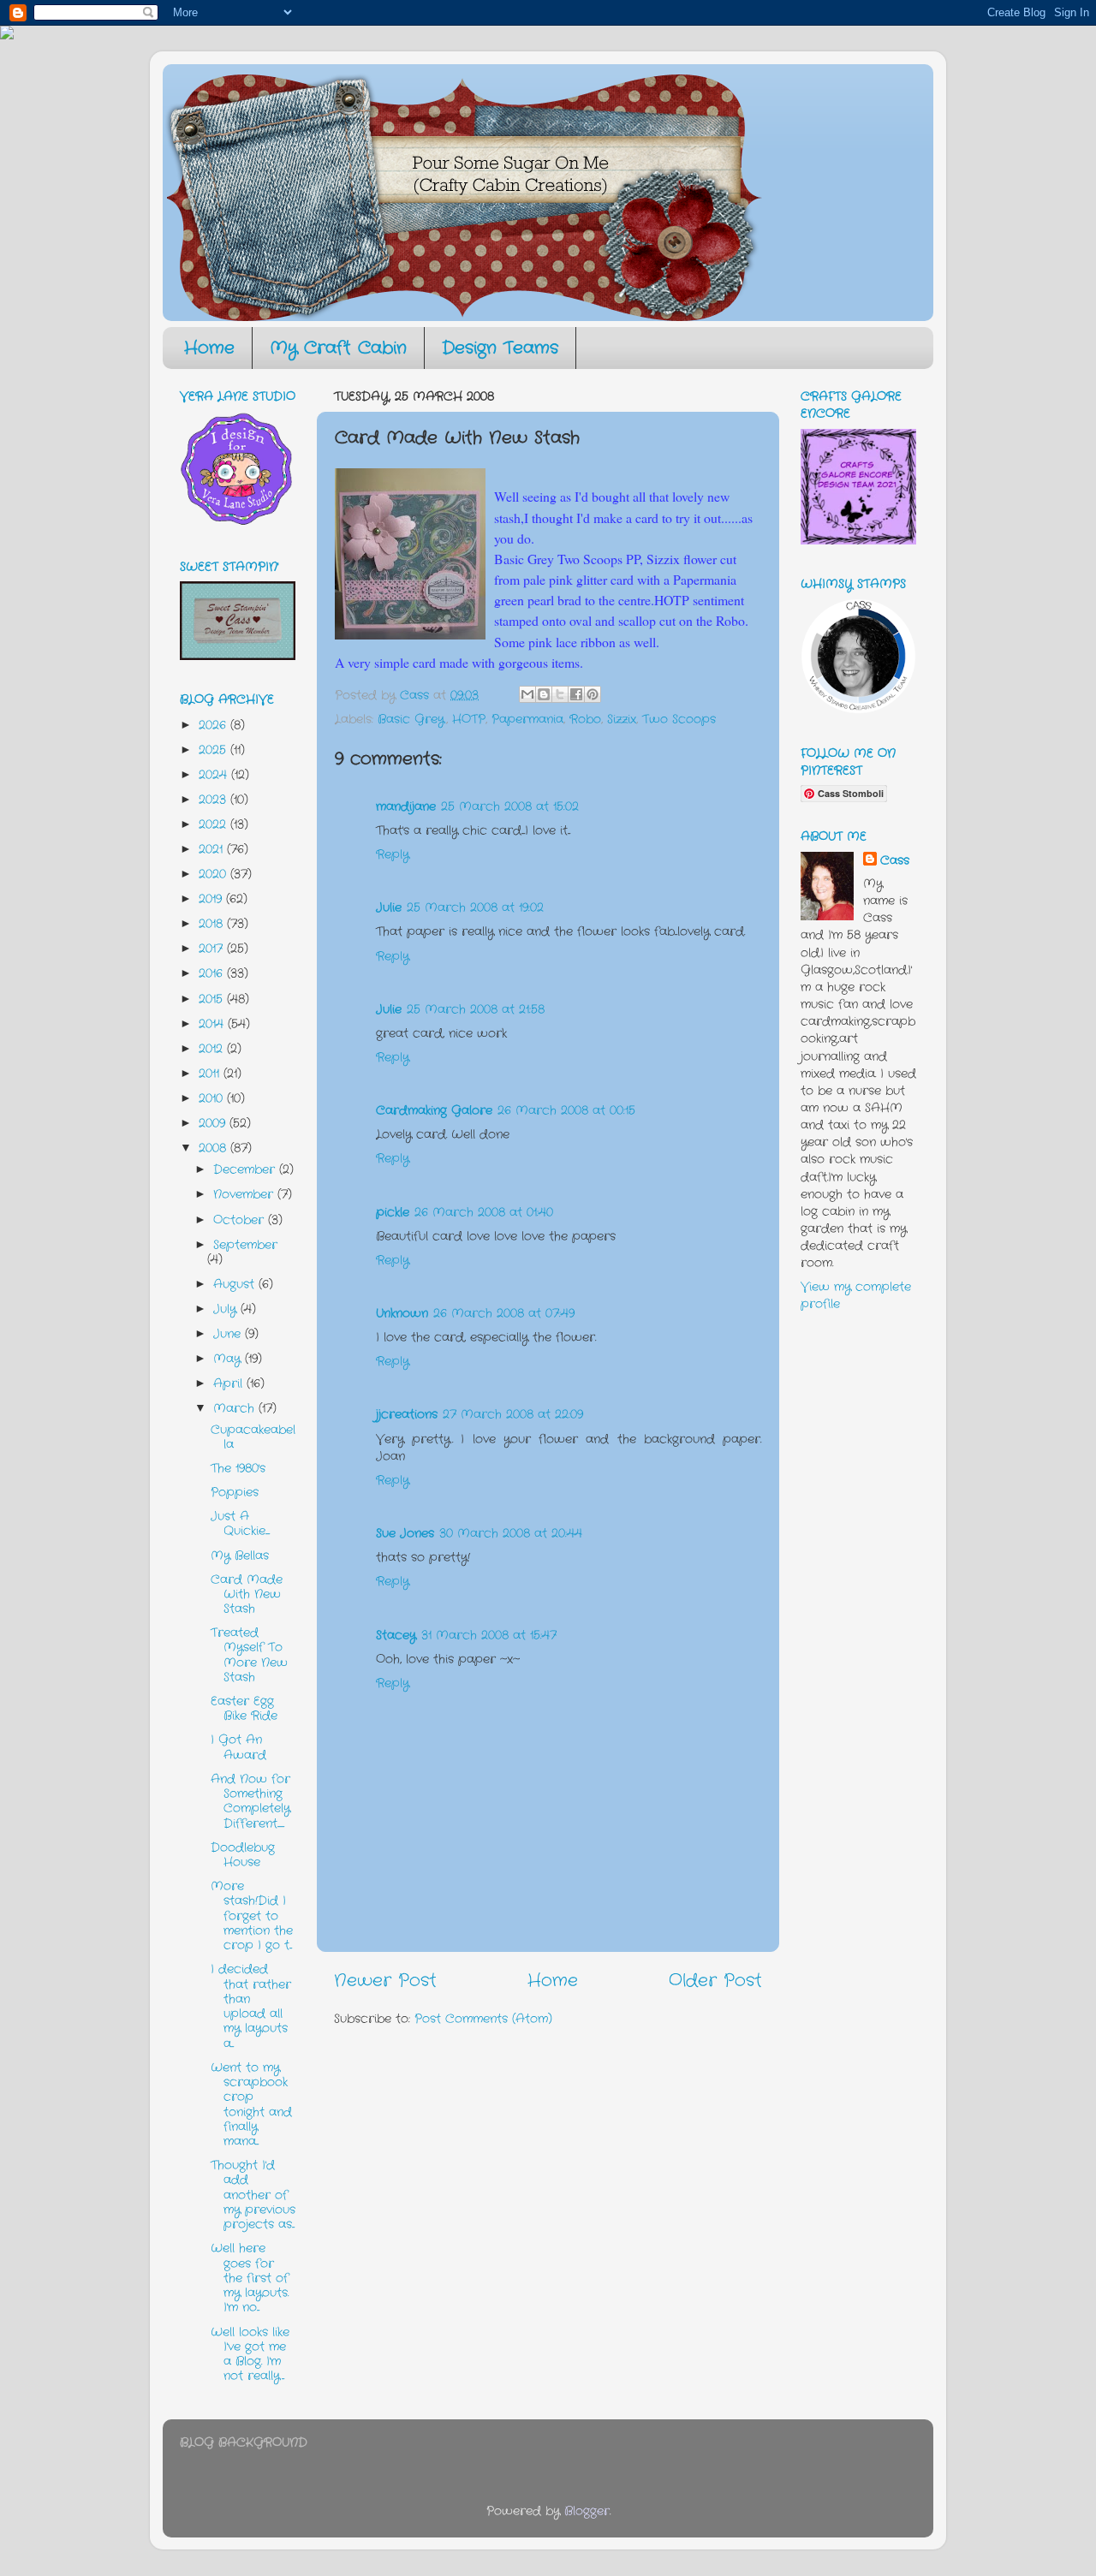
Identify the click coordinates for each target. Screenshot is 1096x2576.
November (245, 1194)
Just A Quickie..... (240, 1523)
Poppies (235, 1492)
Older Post (715, 1981)
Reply (393, 854)
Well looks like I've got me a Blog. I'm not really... (250, 2354)
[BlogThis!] (544, 694)
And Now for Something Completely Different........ (250, 1801)
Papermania (527, 719)
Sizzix (622, 719)
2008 (214, 1148)
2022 (214, 824)
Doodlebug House (243, 1855)
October (241, 1220)
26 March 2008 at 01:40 (484, 1212)
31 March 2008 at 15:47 (489, 1635)
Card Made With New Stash (247, 1594)
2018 (213, 924)
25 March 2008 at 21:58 (476, 1009)
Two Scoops (679, 719)
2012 (213, 1049)
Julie (389, 907)
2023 (214, 800)
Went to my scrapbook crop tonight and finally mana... (251, 2104)
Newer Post (385, 1981)
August (236, 1284)
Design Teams (500, 348)
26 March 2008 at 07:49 (504, 1313)
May (229, 1359)
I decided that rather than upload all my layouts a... (251, 2006)
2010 (213, 1098)
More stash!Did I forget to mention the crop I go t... (252, 1916)
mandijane (406, 806)
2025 (214, 750)
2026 (214, 725)
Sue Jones (405, 1533)
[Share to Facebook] (576, 694)
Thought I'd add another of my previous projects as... (253, 2195)
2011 (211, 1074)
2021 (213, 849)
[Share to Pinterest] (593, 694)
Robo (585, 719)
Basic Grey (411, 719)
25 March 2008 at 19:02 (475, 907)
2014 (213, 1024)
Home (209, 348)
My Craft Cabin (338, 348)
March (236, 1408)
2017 (213, 949)
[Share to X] (560, 694)
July (227, 1309)
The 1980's (238, 1468)
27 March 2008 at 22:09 (513, 1414)
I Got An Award (238, 1747)
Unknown (402, 1313)
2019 (212, 899)
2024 (215, 775)
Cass (895, 860)
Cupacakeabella (253, 1437)
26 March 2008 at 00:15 (566, 1110)
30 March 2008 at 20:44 (511, 1533)
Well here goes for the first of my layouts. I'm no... (250, 2278)
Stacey (396, 1635)
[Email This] (527, 694)
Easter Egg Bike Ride (244, 1708)
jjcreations (407, 1414)
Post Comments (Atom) (483, 2019)
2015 (213, 999)
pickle (393, 1212)
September (245, 1245)
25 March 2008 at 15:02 (510, 806)
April (230, 1383)
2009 (214, 1123)
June (229, 1334)
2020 (214, 874)
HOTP (469, 719)
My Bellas (240, 1556)
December (246, 1169)
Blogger (587, 2511)
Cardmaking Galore (434, 1110)
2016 (213, 973)
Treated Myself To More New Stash (249, 1655)
